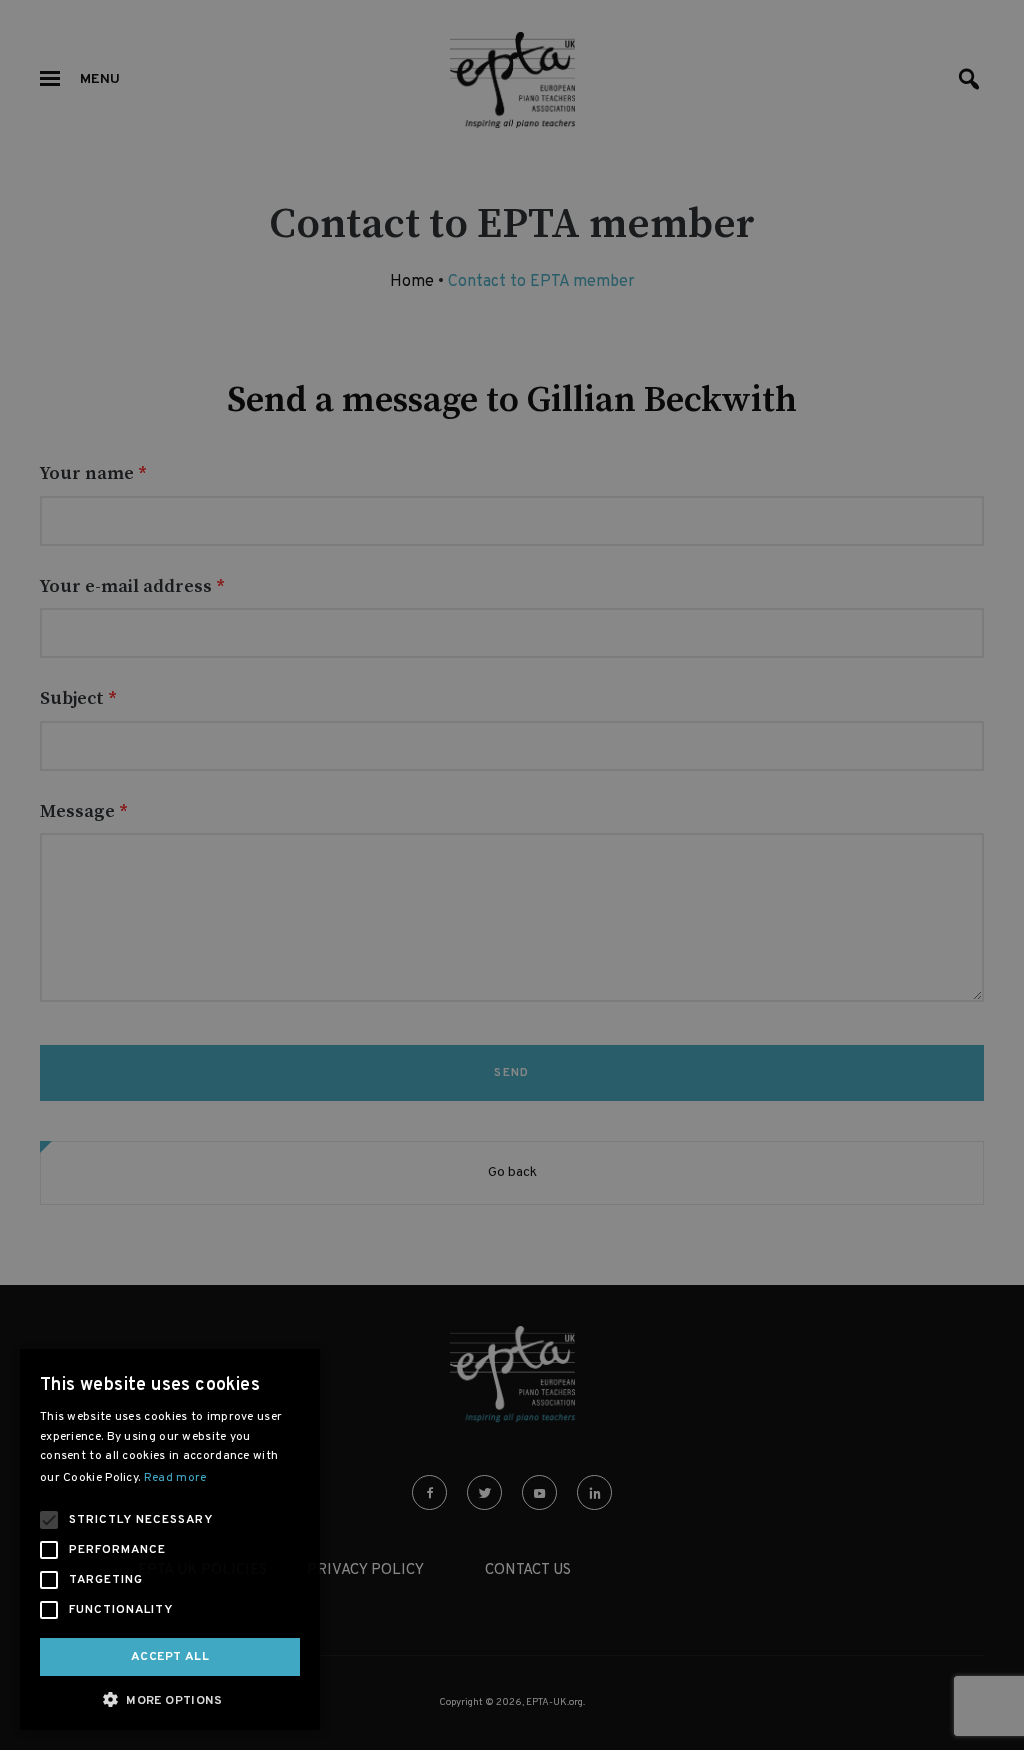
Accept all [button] (170, 1657)
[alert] (512, 875)
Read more (175, 1478)
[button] (170, 1699)
